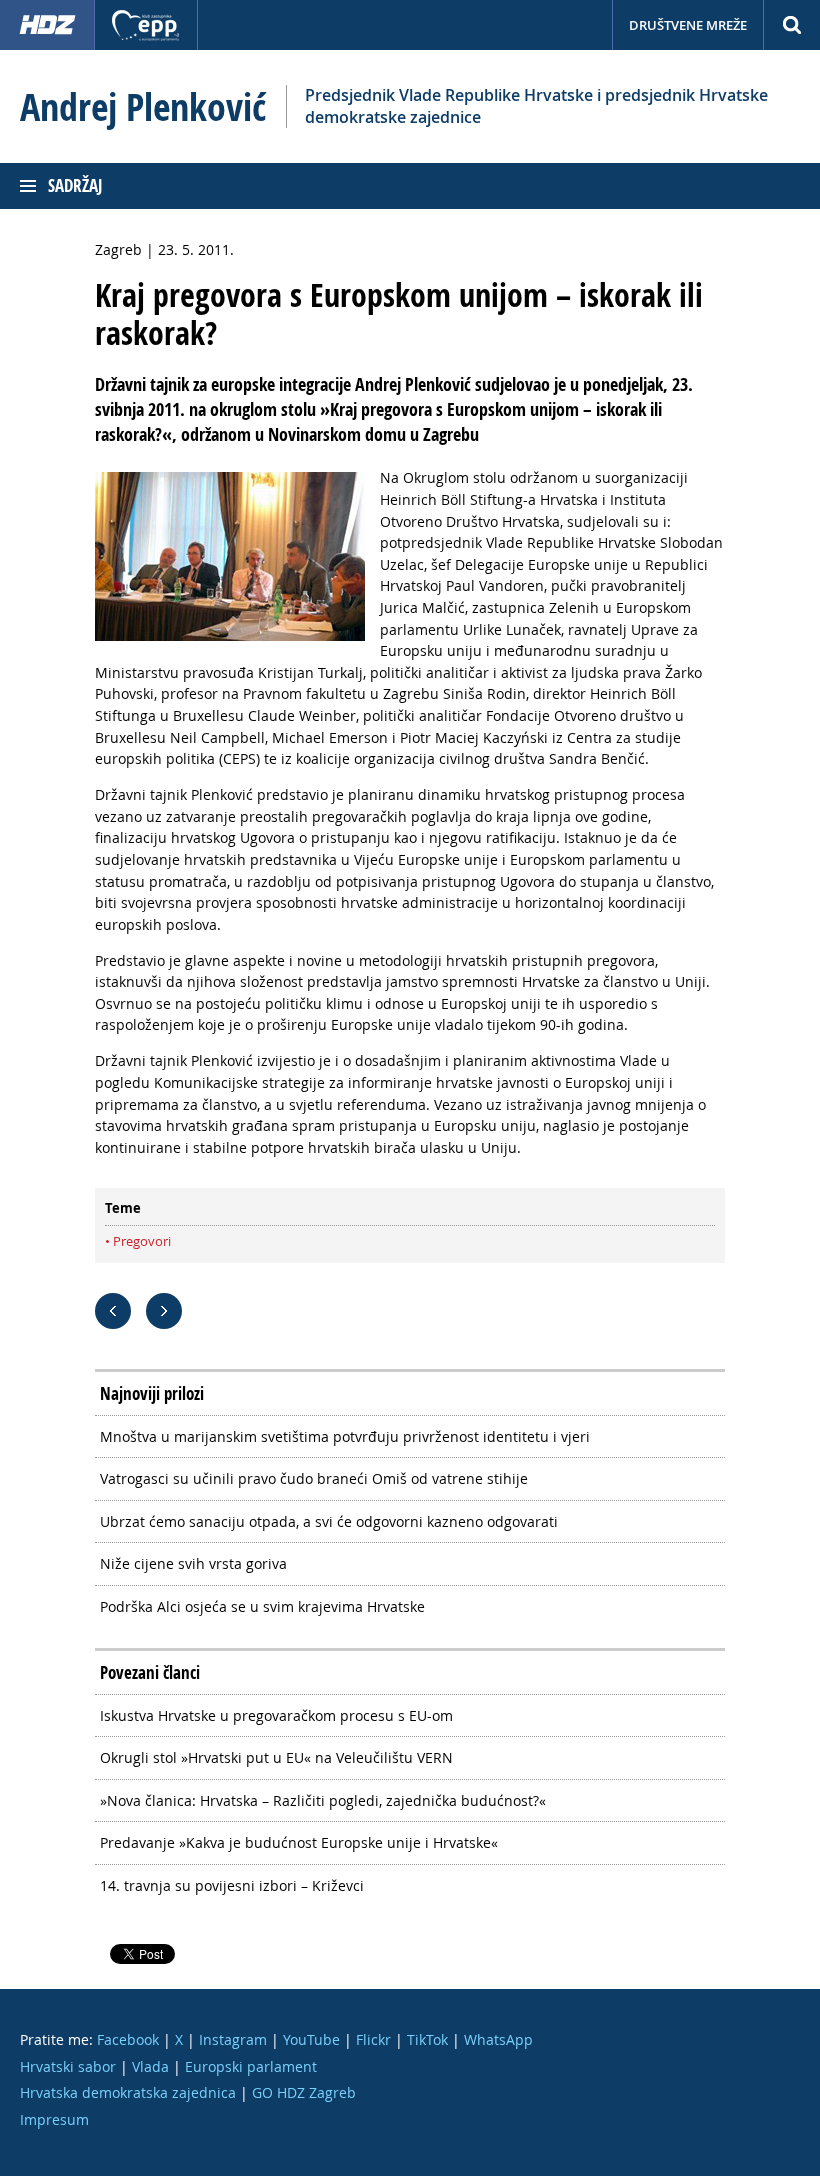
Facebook (128, 2039)
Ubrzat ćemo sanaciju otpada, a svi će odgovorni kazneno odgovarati (329, 1521)
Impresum (54, 2119)
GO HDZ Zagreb (304, 2092)
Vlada (150, 2066)
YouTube (311, 2039)
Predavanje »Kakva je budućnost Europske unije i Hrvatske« (299, 1842)
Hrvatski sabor (68, 2066)
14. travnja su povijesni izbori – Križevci (232, 1885)
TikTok (427, 2039)
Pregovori (142, 1241)
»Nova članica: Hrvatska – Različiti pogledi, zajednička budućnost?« (323, 1800)
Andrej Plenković (143, 107)
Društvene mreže (688, 25)
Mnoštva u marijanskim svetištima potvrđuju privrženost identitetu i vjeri (345, 1436)
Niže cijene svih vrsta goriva (193, 1563)
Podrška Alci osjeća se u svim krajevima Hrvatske (262, 1606)
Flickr (373, 2039)
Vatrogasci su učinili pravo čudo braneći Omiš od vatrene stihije (314, 1478)
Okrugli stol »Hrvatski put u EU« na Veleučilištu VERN (276, 1757)
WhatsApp (498, 2039)
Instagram (233, 2039)
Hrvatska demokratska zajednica (128, 2092)
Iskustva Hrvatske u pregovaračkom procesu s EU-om (276, 1715)
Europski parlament (251, 2066)
